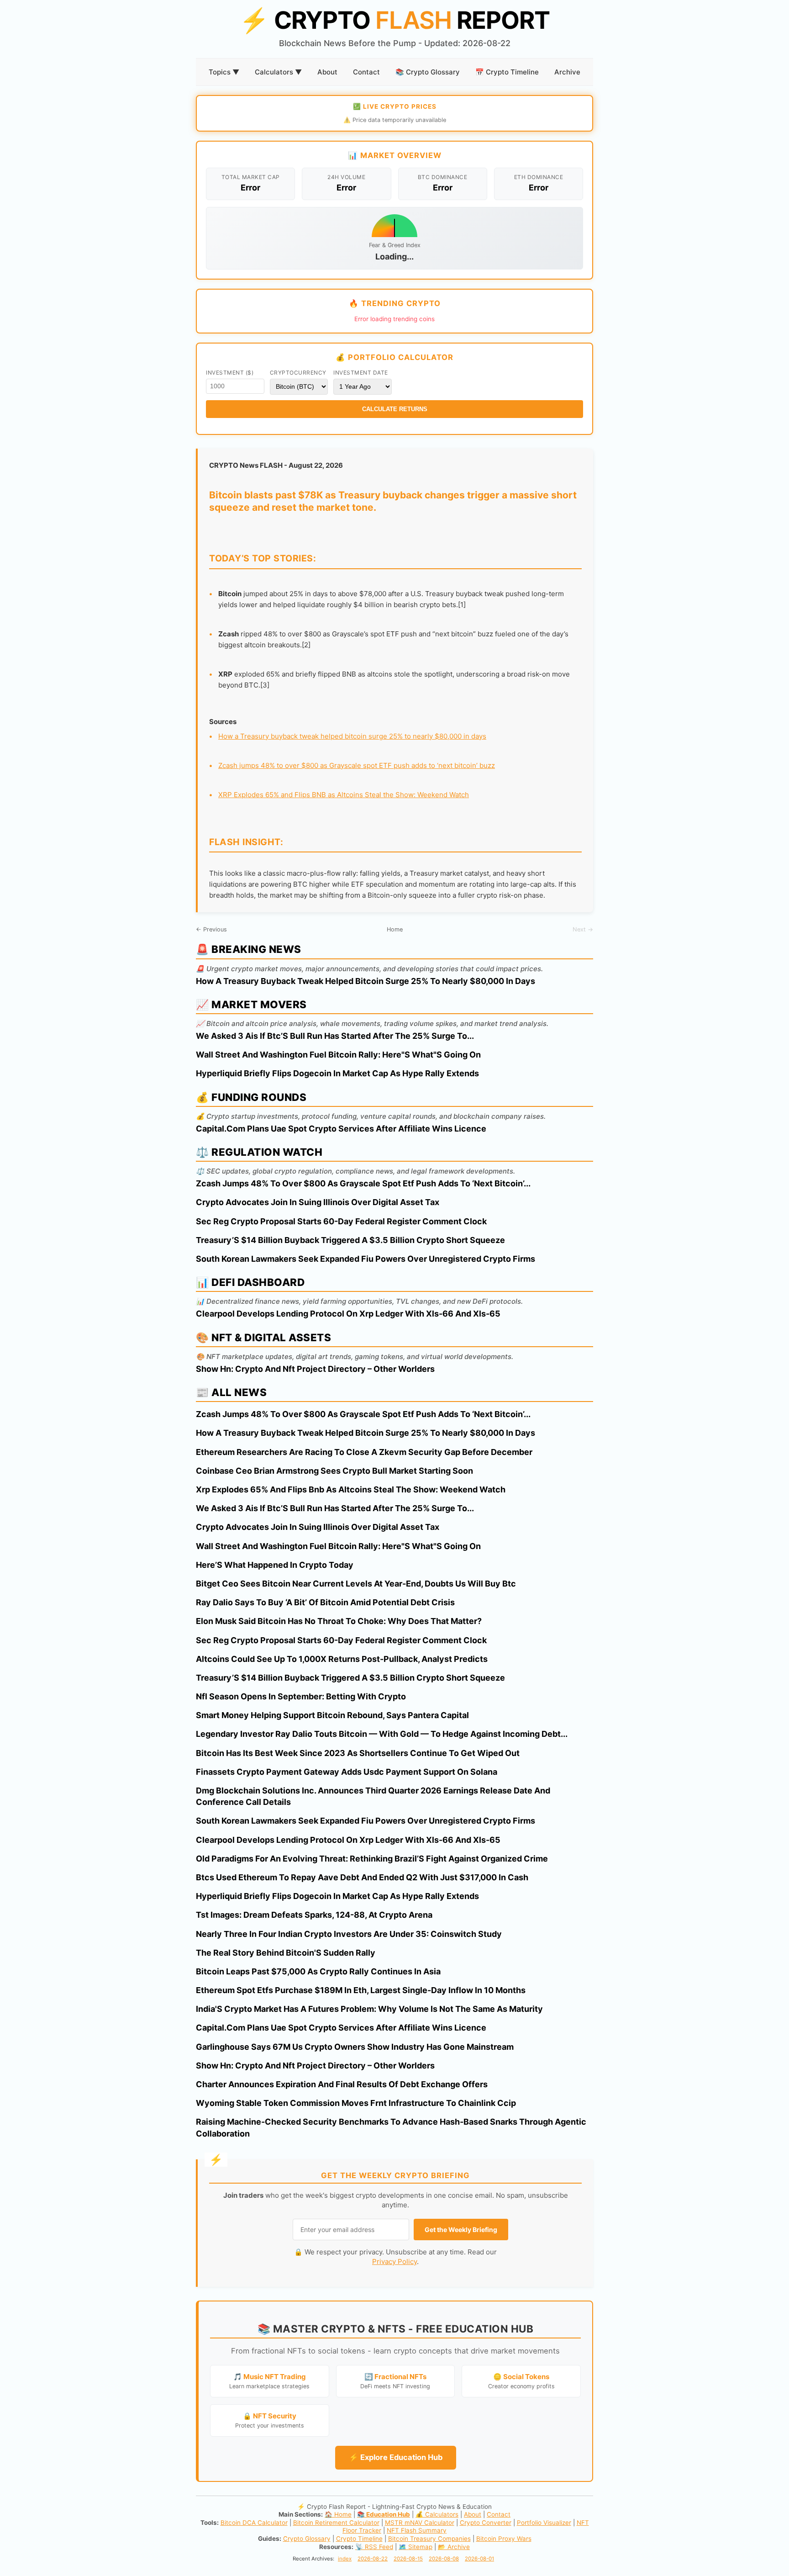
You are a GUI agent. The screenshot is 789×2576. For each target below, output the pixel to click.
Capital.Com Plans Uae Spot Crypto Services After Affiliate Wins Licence (341, 1129)
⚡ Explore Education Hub (396, 2457)
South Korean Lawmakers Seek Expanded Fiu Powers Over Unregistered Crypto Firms (366, 1259)
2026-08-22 (373, 2559)
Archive (567, 72)
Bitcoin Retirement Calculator (336, 2523)
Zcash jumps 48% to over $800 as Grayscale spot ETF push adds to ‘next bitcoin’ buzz (357, 765)
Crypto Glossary (307, 2539)
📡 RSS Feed (374, 2547)
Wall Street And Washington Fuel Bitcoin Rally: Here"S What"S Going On (338, 1055)
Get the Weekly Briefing (461, 2230)
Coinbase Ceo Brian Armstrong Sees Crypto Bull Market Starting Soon (334, 1471)
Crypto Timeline (359, 2539)
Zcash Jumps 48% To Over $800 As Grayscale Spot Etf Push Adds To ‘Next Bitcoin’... (363, 1183)
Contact (366, 72)
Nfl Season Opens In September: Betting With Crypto (301, 1696)
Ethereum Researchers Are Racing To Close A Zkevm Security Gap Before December (364, 1452)
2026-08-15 (408, 2559)
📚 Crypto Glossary (428, 72)
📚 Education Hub (384, 2514)
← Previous (211, 929)
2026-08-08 (444, 2559)
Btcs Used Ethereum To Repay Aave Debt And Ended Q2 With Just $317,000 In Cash (362, 1877)
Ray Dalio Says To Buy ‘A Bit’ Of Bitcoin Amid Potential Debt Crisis (325, 1602)
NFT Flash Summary (417, 2530)
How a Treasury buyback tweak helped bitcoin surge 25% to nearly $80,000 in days (352, 736)
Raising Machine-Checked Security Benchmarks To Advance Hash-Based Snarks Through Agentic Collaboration (391, 2127)
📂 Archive (454, 2547)
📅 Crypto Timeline (507, 72)
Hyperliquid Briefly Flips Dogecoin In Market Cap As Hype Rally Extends (337, 1073)
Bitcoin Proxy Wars (504, 2539)
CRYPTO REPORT (394, 20)
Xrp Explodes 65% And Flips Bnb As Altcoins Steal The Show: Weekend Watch (351, 1489)
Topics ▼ (224, 72)
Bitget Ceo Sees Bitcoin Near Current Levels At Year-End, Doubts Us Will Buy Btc (356, 1584)
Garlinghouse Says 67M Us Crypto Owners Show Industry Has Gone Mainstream (355, 2047)
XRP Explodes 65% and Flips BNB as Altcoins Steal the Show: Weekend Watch (344, 795)
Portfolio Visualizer (544, 2523)
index (345, 2559)
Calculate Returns (395, 409)
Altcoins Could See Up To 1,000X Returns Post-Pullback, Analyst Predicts (342, 1659)
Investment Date (361, 373)
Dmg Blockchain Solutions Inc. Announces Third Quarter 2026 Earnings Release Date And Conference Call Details (373, 1796)
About (327, 72)
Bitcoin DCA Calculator (254, 2523)
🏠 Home (338, 2514)
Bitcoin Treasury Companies (429, 2539)
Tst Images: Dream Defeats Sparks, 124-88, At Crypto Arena (314, 1915)
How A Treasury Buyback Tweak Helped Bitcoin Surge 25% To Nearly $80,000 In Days (366, 981)
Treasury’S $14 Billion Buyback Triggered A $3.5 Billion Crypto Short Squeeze (350, 1240)
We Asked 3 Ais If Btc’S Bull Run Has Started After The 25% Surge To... (335, 1036)
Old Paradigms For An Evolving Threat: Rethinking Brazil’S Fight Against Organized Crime (372, 1859)
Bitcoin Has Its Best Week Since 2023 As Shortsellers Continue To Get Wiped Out (358, 1753)
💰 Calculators (437, 2514)
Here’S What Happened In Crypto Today (275, 1565)
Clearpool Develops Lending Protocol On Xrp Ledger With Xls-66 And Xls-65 (348, 1314)
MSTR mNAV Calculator (420, 2523)
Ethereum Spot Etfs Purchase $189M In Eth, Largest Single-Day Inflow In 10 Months (361, 1990)
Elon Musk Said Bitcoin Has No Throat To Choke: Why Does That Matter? (339, 1621)
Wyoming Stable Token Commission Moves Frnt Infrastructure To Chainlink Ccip (356, 2103)
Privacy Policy (394, 2261)
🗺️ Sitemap (416, 2547)
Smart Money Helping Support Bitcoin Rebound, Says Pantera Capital (332, 1715)
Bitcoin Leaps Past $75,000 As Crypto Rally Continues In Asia (318, 1971)
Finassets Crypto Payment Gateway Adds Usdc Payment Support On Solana (347, 1772)
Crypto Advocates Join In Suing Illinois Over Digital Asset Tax (318, 1202)
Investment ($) (230, 373)
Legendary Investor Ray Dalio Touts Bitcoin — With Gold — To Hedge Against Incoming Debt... (382, 1734)
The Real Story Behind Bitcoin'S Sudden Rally (286, 1953)
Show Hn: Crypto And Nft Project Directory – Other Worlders (315, 1369)
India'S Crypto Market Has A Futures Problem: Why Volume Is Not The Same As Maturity (369, 2009)
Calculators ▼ (278, 72)
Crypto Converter (486, 2523)
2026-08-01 (479, 2559)
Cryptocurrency (298, 373)
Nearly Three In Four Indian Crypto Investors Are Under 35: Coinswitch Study (349, 1934)
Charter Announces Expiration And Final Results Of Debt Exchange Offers (342, 2084)
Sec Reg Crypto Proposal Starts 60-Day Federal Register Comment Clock (341, 1221)
